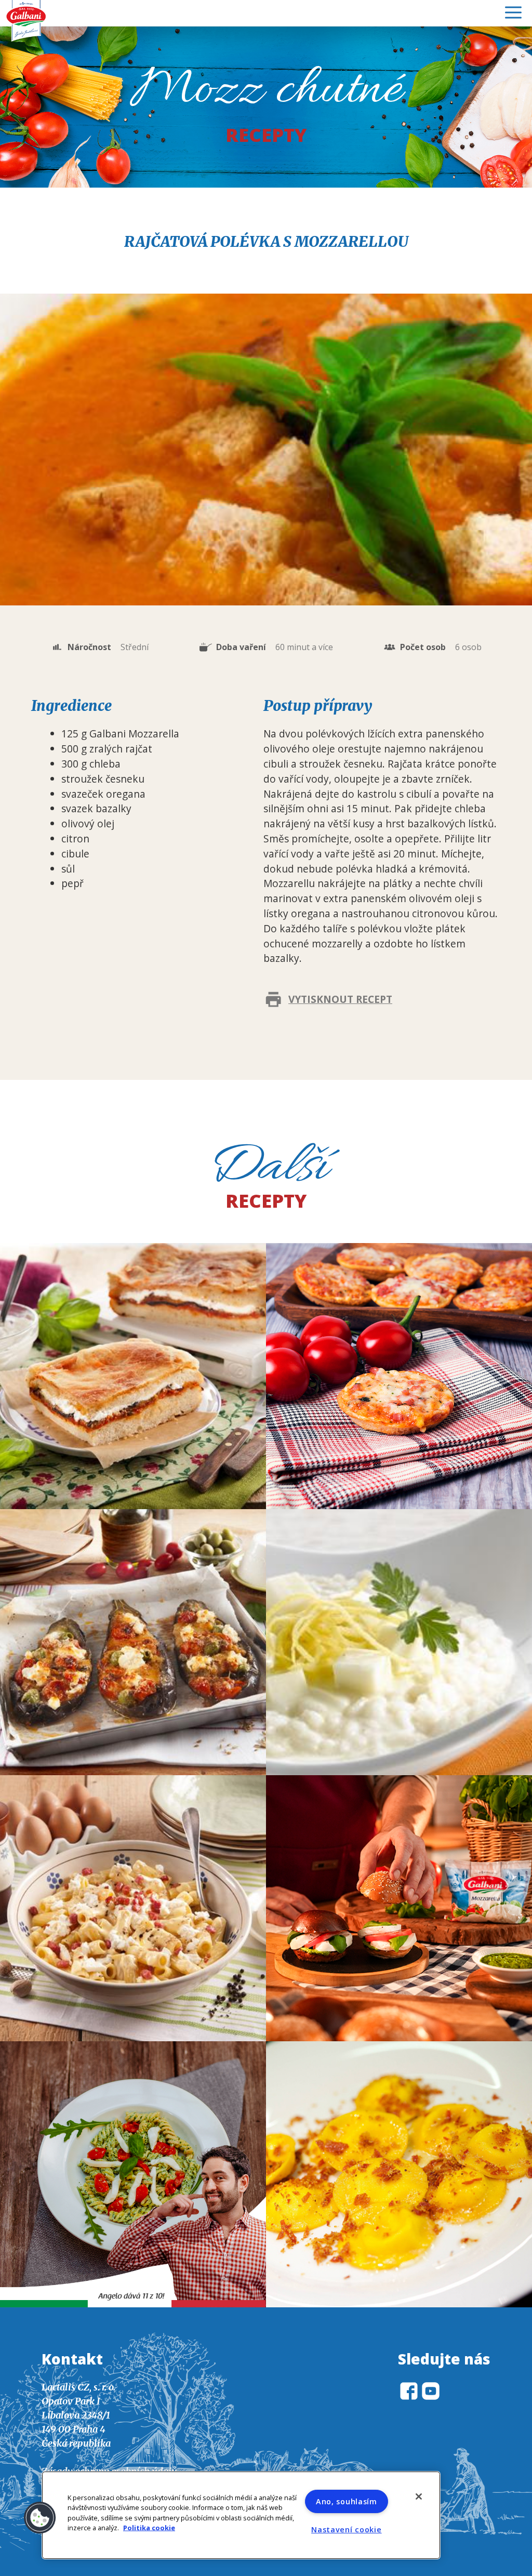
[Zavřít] (419, 2496)
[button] (40, 2518)
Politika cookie (149, 2527)
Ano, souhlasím (347, 2501)
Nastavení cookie (347, 2529)
